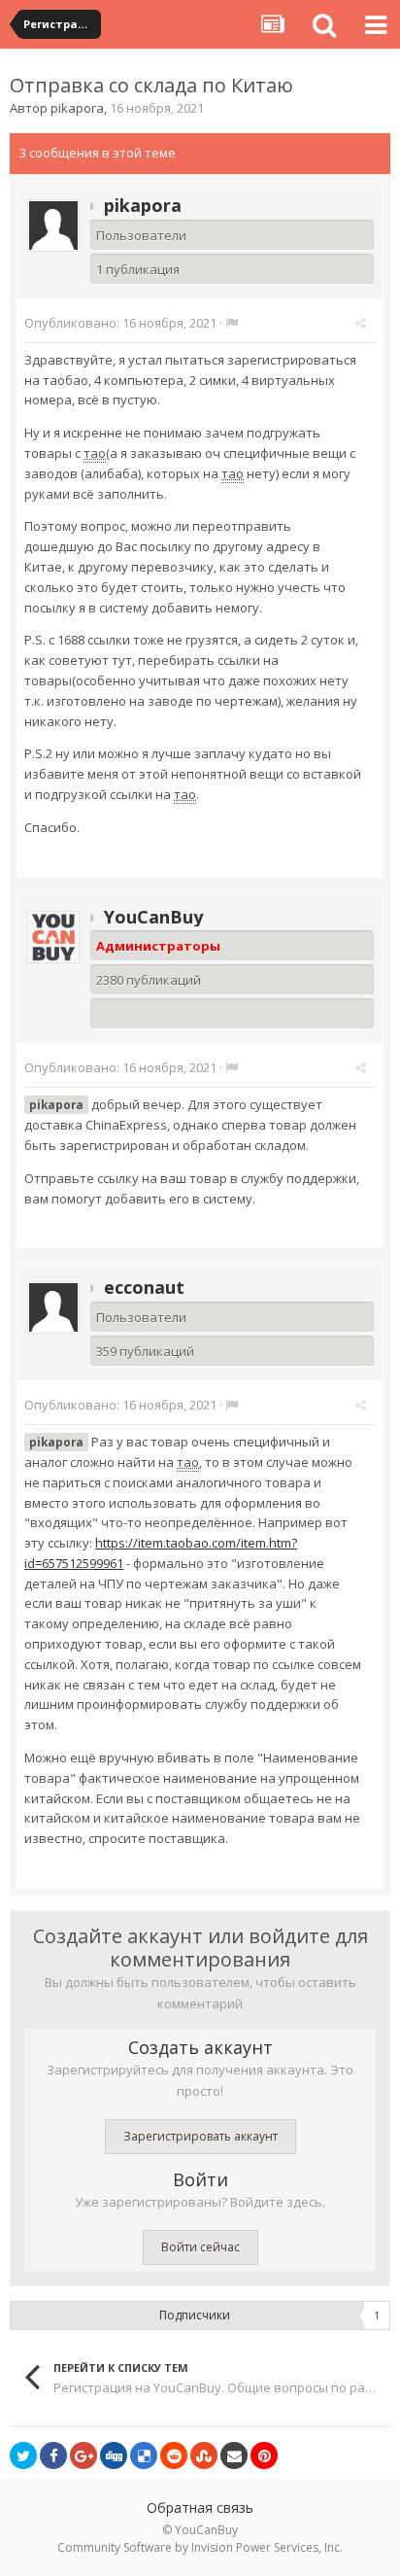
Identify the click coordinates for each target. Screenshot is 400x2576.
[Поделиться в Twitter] (23, 2455)
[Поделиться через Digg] (114, 2455)
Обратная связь (200, 2507)
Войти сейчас (200, 2247)
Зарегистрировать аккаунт (200, 2136)
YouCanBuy (153, 917)
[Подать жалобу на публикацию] (232, 323)
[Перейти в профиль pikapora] (53, 226)
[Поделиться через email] (234, 2455)
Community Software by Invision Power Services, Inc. (200, 2547)
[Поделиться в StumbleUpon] (204, 2455)
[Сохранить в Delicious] (144, 2455)
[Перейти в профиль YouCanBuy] (53, 937)
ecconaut (144, 1287)
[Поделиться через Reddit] (174, 2455)
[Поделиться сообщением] (361, 323)
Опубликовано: (120, 323)
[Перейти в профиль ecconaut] (53, 1307)
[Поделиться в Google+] (83, 2455)
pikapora (77, 108)
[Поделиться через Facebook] (53, 2455)
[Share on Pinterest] (264, 2455)
